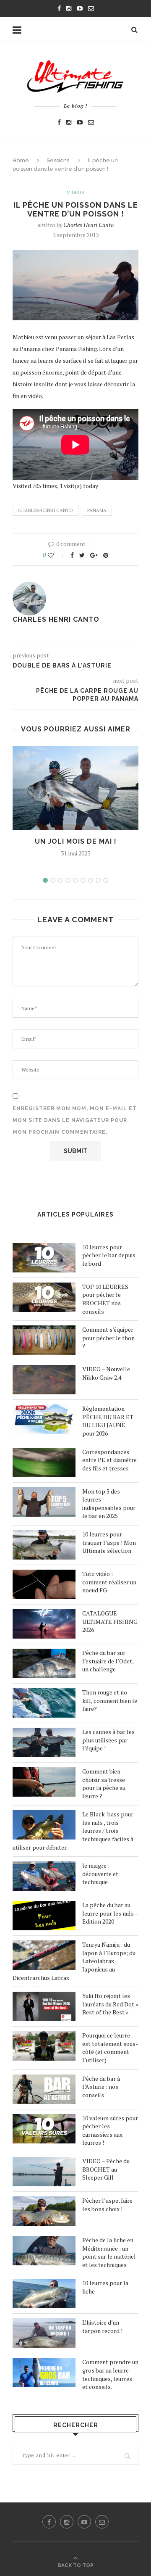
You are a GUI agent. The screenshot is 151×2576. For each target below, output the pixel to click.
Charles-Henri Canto (46, 510)
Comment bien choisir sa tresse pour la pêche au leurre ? (104, 1784)
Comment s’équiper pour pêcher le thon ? (108, 1338)
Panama (97, 510)
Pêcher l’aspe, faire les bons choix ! (107, 2205)
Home (21, 160)
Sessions (58, 160)
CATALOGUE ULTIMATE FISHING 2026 (110, 1621)
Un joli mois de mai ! (76, 841)
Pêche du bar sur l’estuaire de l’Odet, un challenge (108, 1661)
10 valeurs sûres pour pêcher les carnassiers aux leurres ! (110, 2130)
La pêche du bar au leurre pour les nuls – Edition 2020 (110, 1913)
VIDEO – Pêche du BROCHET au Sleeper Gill (106, 2169)
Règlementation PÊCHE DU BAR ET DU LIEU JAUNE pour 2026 (108, 1421)
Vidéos (75, 193)
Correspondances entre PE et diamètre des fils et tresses (109, 1460)
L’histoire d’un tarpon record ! (102, 2327)
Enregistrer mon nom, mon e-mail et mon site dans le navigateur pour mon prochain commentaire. (75, 1120)
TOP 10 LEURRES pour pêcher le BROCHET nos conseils (105, 1299)
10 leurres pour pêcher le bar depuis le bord (109, 1255)
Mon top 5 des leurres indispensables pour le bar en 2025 (109, 1504)
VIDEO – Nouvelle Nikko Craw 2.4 (106, 1373)
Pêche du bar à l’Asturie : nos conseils (101, 2087)
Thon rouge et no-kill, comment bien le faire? (110, 1700)
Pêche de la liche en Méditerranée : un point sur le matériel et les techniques (109, 2252)
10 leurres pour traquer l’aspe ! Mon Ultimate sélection (109, 1542)
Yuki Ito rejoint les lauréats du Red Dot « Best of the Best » (110, 2004)
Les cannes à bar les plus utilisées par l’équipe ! (108, 1740)
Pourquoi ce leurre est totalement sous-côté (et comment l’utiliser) (110, 2048)
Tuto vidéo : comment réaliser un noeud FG (109, 1582)
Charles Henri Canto (89, 225)
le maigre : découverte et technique (100, 1874)
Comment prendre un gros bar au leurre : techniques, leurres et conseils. (110, 2374)
